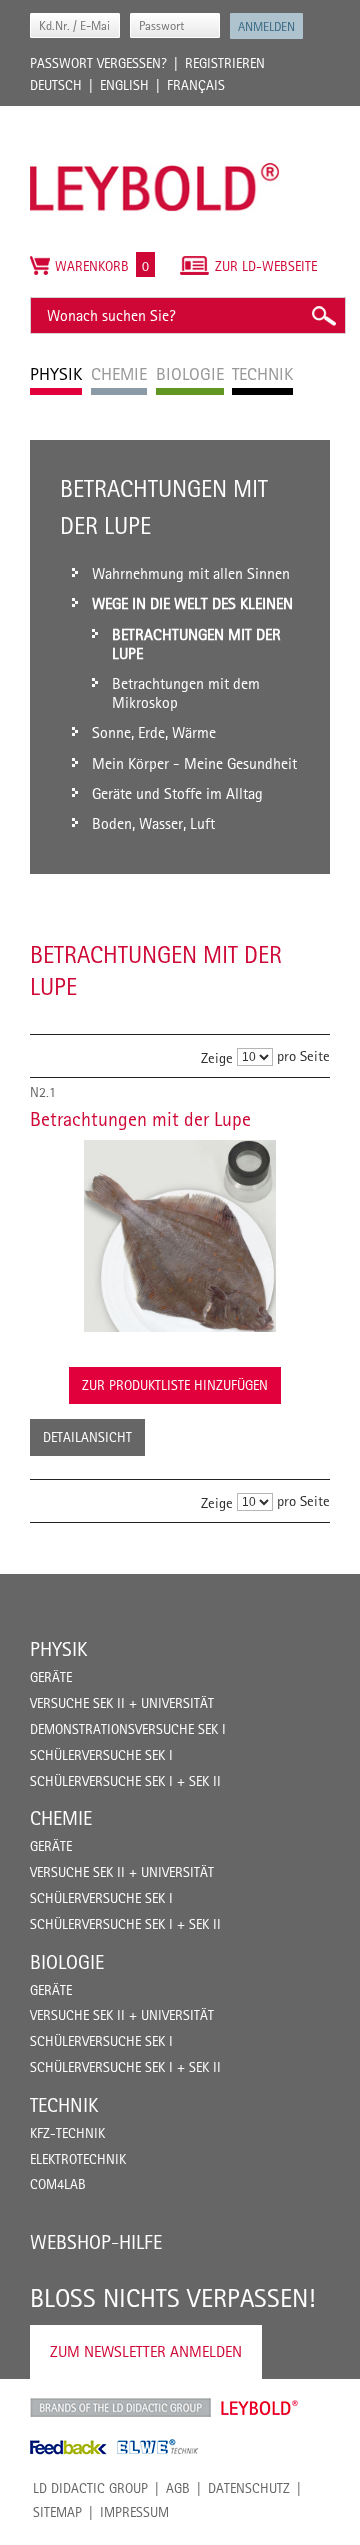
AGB (178, 2488)
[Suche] (323, 315)
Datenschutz (249, 2488)
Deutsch (56, 85)
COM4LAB (58, 2184)
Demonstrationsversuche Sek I (128, 1729)
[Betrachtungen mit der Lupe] (180, 1236)
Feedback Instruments (68, 2447)
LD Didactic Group (90, 2488)
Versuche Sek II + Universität (122, 1703)
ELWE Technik (158, 2447)
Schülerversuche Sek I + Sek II (125, 1781)
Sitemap (57, 2512)
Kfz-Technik (67, 2133)
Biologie (67, 1962)
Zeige (217, 1057)
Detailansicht (87, 1437)
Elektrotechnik (78, 2159)
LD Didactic (120, 2408)
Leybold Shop (260, 2408)
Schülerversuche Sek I (101, 1755)
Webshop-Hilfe (96, 2242)
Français (196, 85)
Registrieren (225, 63)
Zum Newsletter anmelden (146, 2351)
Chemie (61, 1818)
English (124, 85)
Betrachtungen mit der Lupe (140, 1119)
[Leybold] (155, 116)
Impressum (134, 2512)
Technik (64, 2105)
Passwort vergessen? (98, 63)
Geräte (51, 1677)
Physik (58, 1649)
